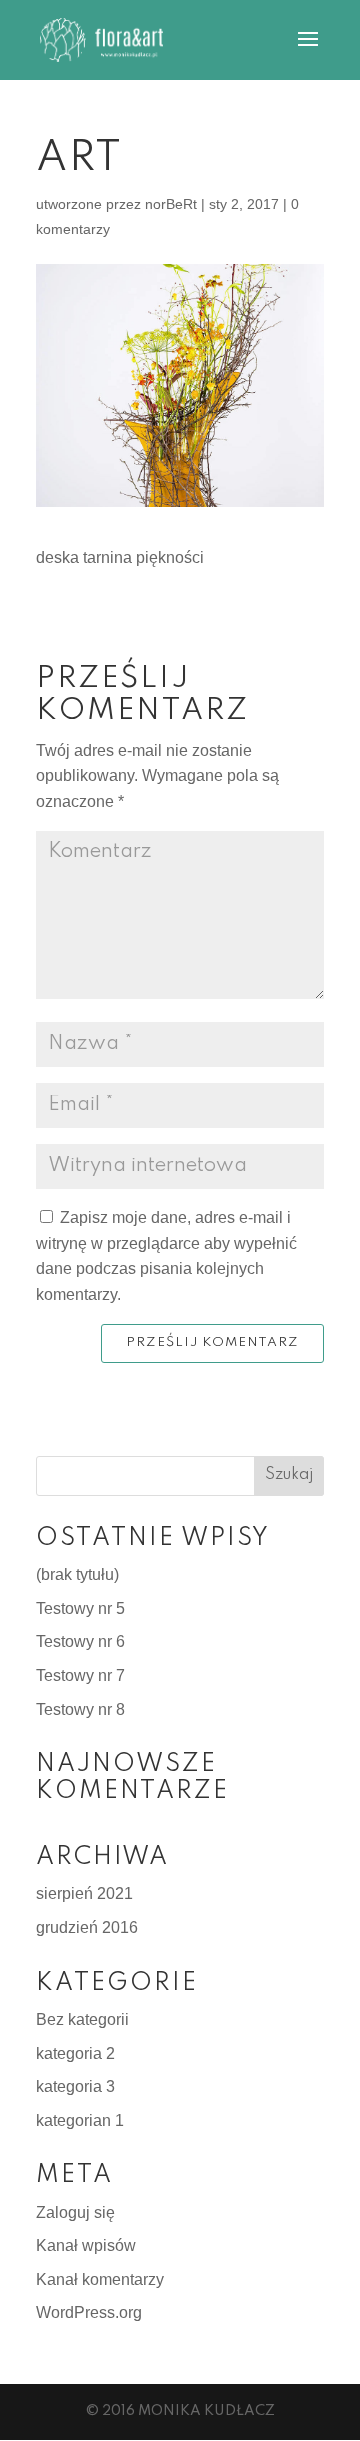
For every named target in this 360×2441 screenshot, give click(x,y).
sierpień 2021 (84, 1893)
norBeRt (171, 204)
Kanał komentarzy (100, 2279)
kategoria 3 (75, 2086)
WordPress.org (89, 2312)
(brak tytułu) (77, 1574)
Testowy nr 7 (80, 1675)
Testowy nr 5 (80, 1608)
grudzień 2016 (87, 1927)
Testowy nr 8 (80, 1709)
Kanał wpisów (86, 2245)
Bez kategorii (82, 2019)
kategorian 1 (80, 2120)
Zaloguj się (75, 2212)
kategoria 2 (75, 2053)
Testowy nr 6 (80, 1641)
